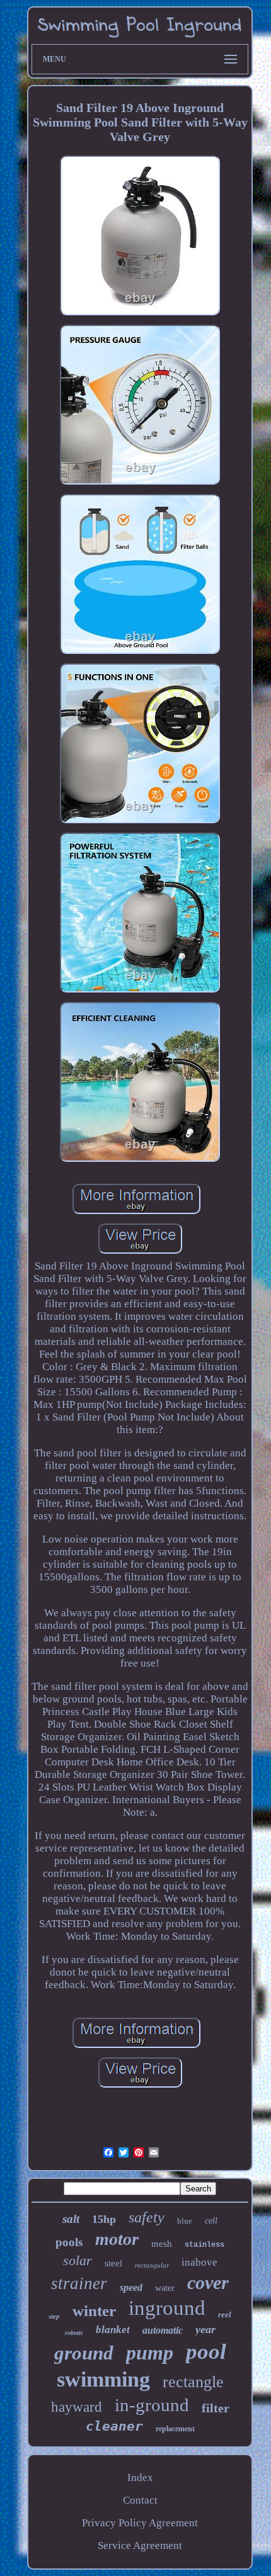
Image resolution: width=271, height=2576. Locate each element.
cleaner (114, 2426)
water (165, 2288)
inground (167, 2308)
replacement (175, 2429)
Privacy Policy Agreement (140, 2523)
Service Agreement (140, 2545)
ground (84, 2353)
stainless (205, 2245)
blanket (113, 2330)
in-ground (152, 2405)
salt (71, 2219)
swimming (103, 2379)
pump (150, 2353)
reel (225, 2314)
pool (206, 2352)
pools (69, 2242)
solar (78, 2260)
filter (216, 2408)
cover (208, 2282)
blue (185, 2221)
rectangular (152, 2265)
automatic (163, 2330)
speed (131, 2287)
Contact (140, 2500)
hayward (77, 2407)
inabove (199, 2262)
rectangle (193, 2382)
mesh (162, 2244)
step (54, 2316)
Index (140, 2478)
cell (211, 2221)
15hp (104, 2219)
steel (113, 2263)
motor (117, 2239)
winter (94, 2311)
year (205, 2329)
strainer (79, 2283)
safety (147, 2217)
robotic (74, 2333)
